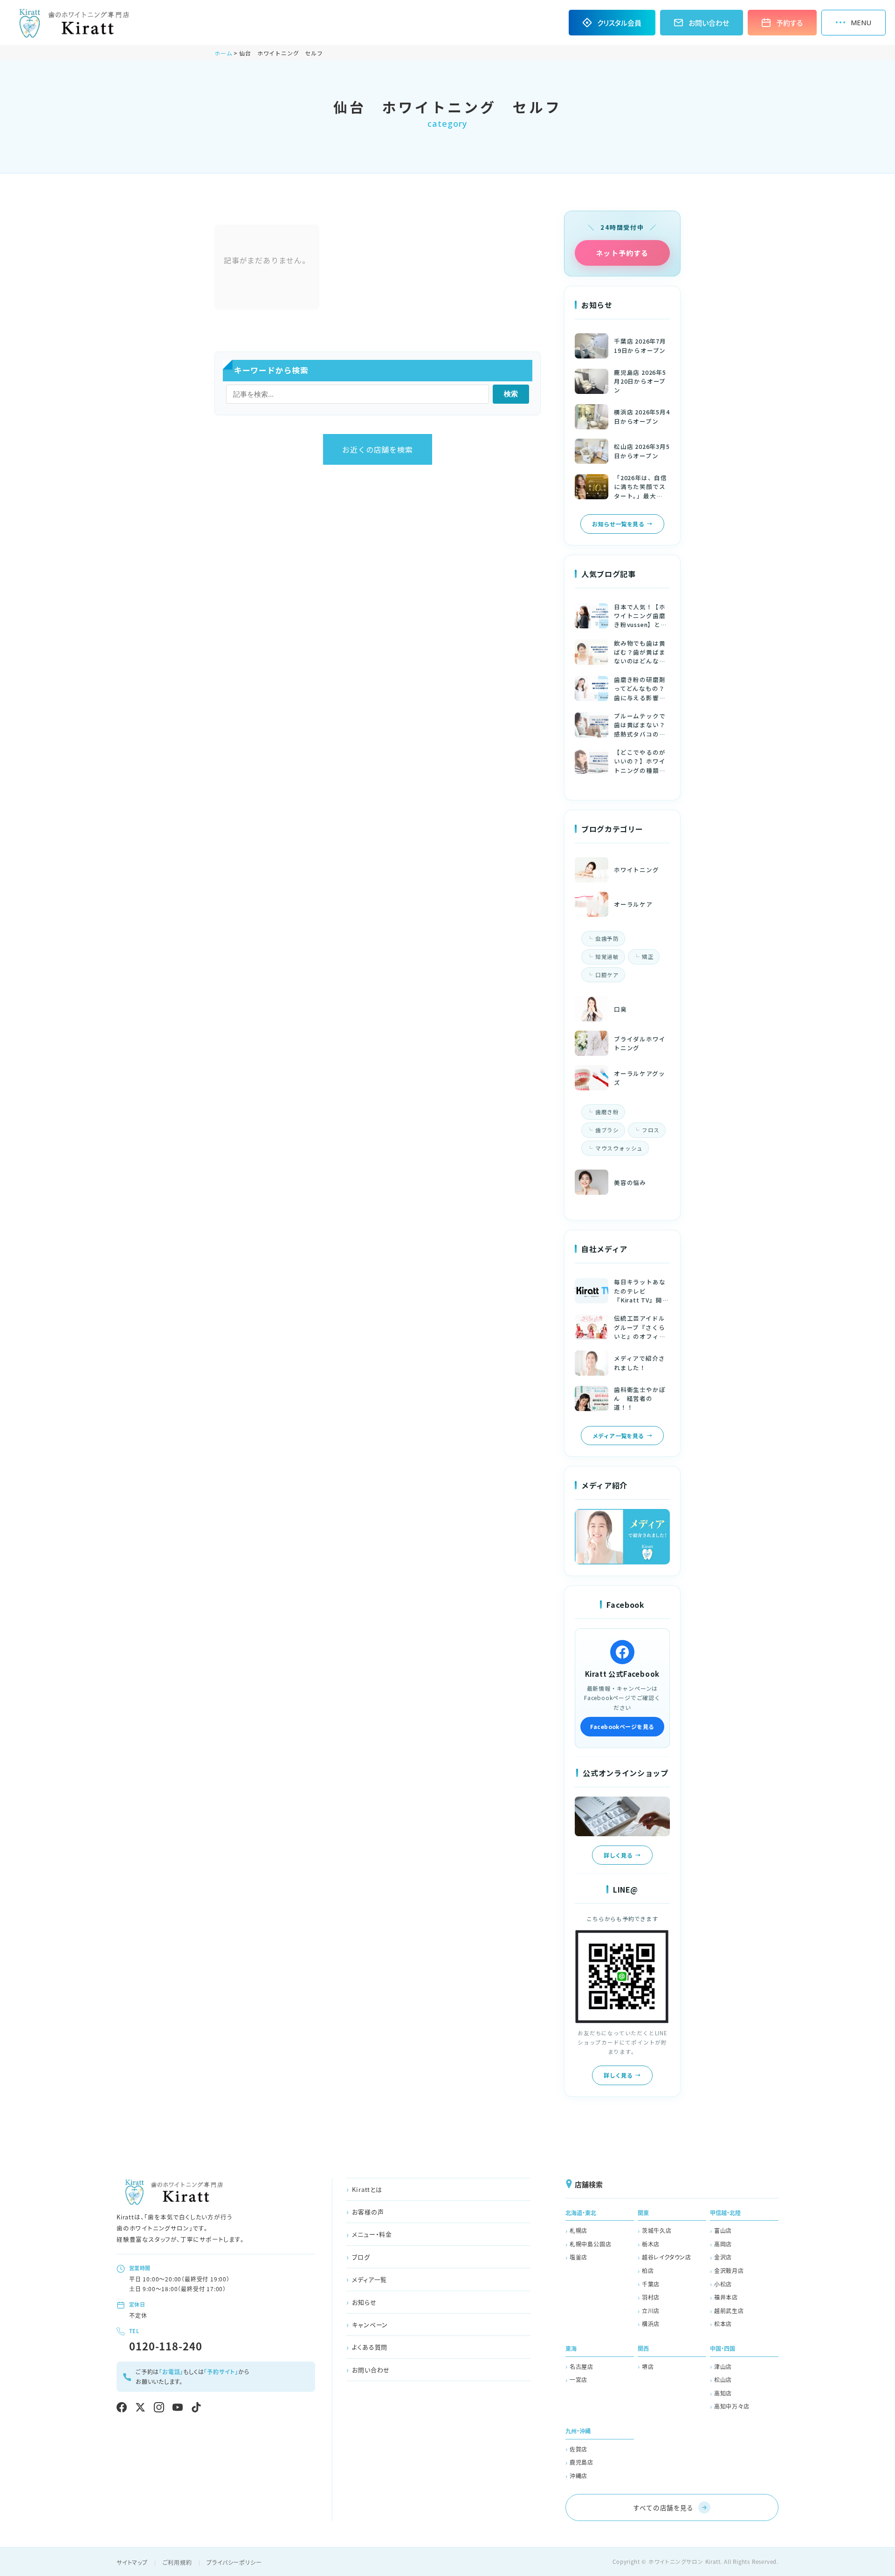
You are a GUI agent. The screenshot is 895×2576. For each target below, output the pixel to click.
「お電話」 (171, 2372)
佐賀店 (578, 2449)
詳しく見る (618, 1855)
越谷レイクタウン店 (667, 2257)
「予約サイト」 (221, 2372)
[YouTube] (178, 2407)
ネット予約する (622, 253)
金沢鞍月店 (729, 2270)
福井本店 (726, 2297)
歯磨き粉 (607, 1112)
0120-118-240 (166, 2346)
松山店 (723, 2380)
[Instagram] (159, 2407)
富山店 (723, 2230)
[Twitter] (140, 2407)
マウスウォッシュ (619, 1148)
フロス (651, 1130)
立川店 (651, 2311)
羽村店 (651, 2297)
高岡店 (723, 2244)
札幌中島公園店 (591, 2244)
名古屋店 (582, 2366)
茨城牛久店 (657, 2230)
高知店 (723, 2393)
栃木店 (651, 2244)
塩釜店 (578, 2257)
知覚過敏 (607, 957)
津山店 (723, 2366)
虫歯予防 (607, 938)
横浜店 (651, 2324)
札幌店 (578, 2230)
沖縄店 (578, 2476)
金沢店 (723, 2257)
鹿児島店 (582, 2462)
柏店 (648, 2270)
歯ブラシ (607, 1130)
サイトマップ (132, 2562)
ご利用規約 (177, 2562)
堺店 (648, 2366)
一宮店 (578, 2380)
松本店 (723, 2324)
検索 (511, 394)
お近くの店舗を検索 (377, 449)
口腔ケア (607, 975)
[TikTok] (196, 2407)
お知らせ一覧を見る (618, 524)
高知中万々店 (732, 2406)
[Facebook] (122, 2407)
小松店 (723, 2284)
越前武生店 (729, 2311)
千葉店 (651, 2284)
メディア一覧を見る (618, 1436)
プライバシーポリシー (234, 2562)
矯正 (648, 957)
